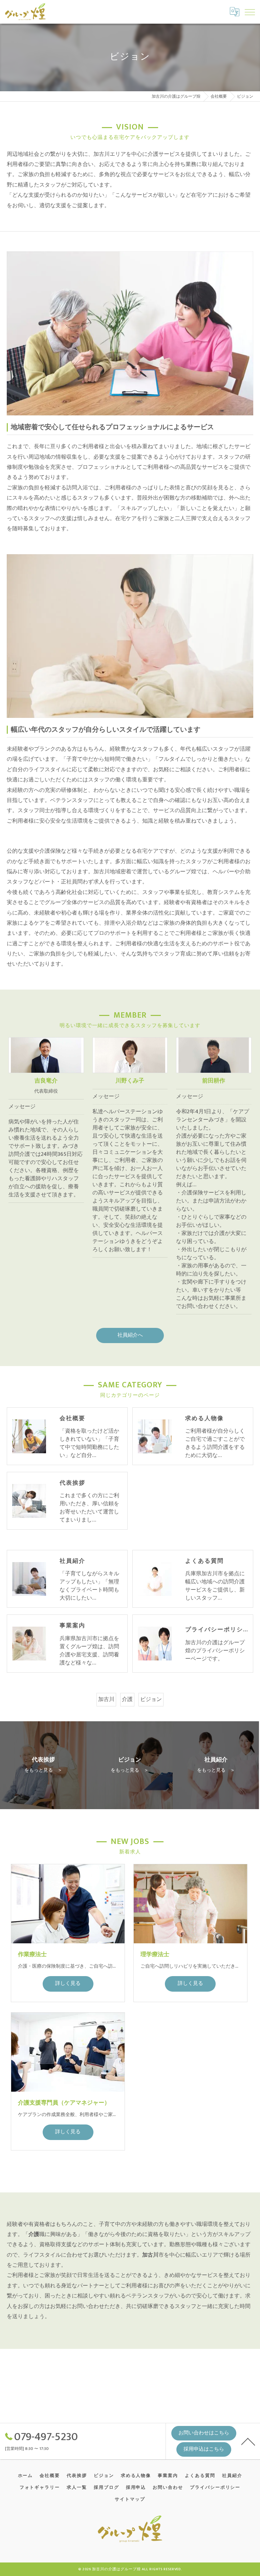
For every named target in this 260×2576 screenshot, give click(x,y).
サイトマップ (130, 2499)
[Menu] (250, 11)
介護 (127, 1699)
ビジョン (151, 1699)
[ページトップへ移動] (248, 2441)
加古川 (106, 1699)
